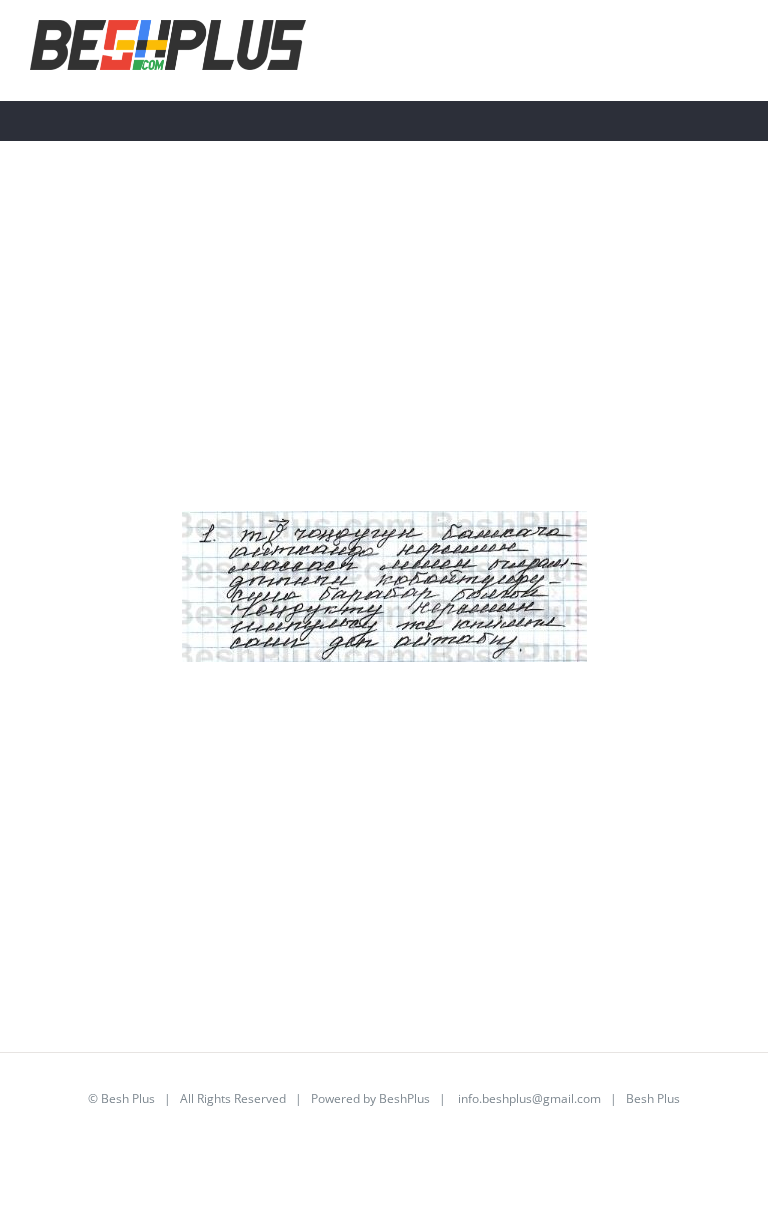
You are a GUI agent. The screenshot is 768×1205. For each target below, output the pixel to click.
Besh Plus (128, 1098)
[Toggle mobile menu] (730, 48)
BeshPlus (404, 1098)
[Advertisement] (384, 371)
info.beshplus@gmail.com (529, 1098)
